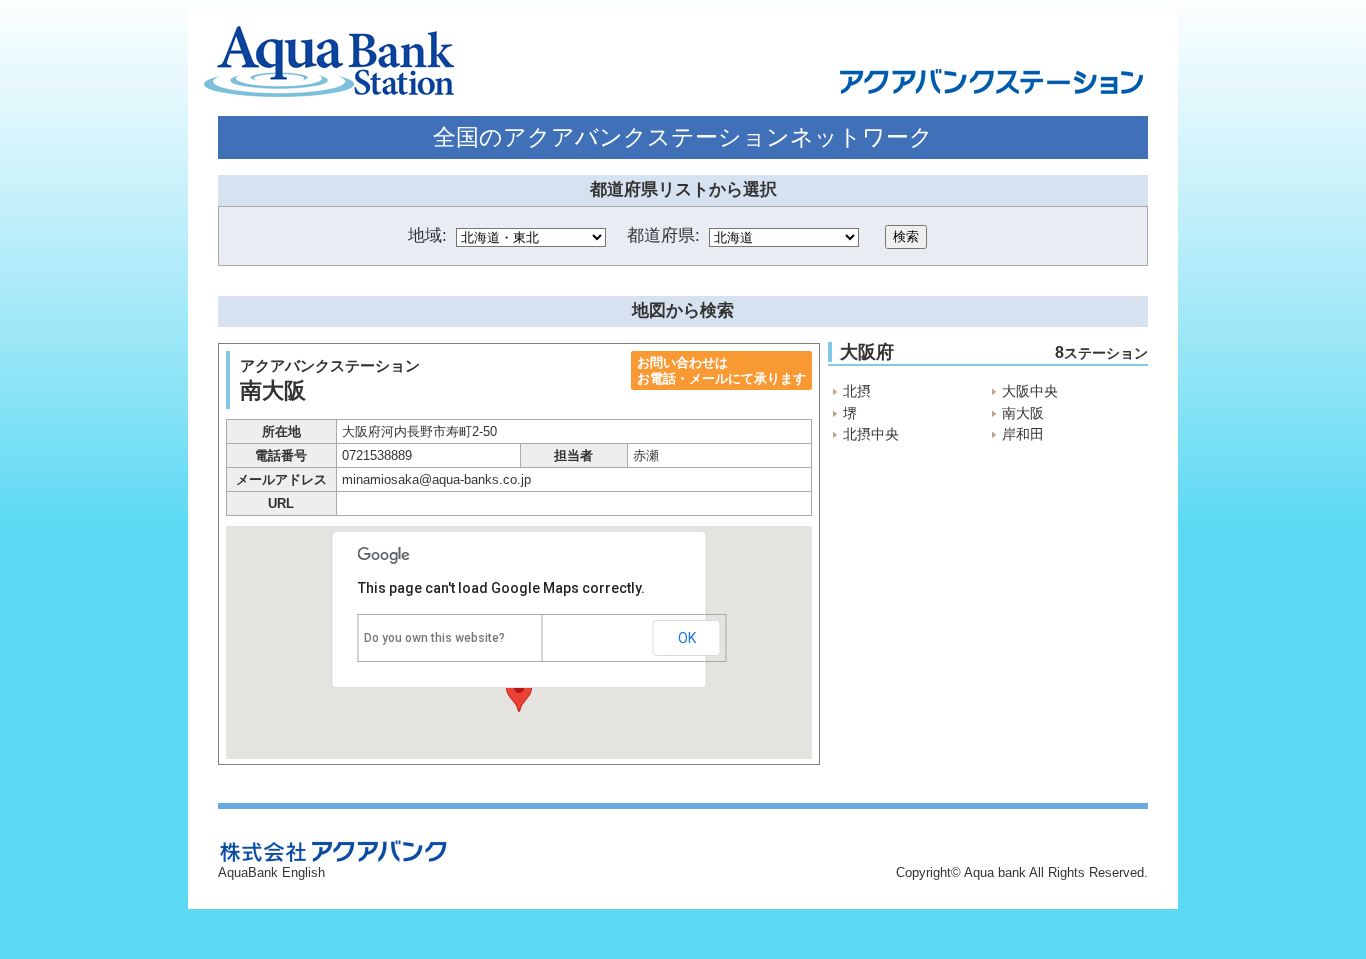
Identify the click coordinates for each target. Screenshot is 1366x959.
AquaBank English (271, 872)
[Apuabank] (329, 63)
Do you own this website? (434, 638)
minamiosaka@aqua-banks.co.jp (436, 479)
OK (687, 638)
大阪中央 (1030, 391)
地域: (427, 235)
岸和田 (1023, 434)
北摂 (857, 391)
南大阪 (1023, 413)
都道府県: (663, 235)
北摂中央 (871, 434)
